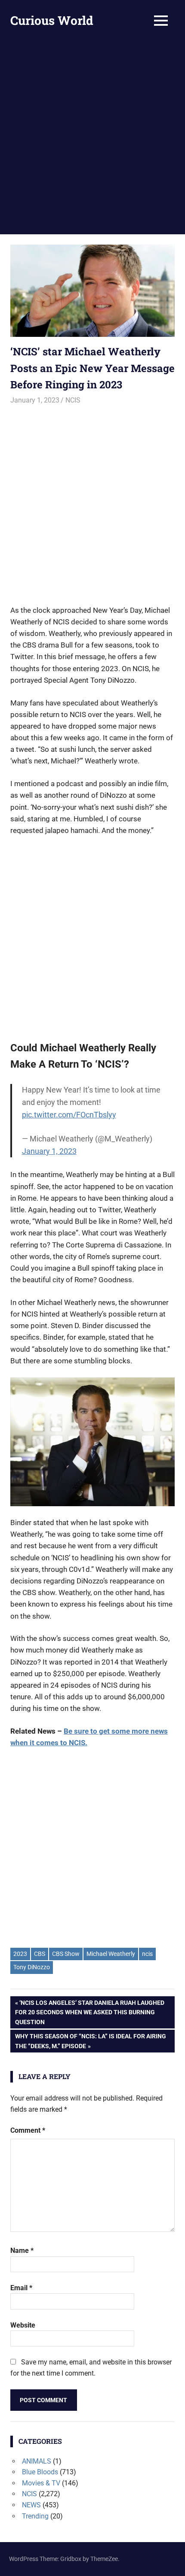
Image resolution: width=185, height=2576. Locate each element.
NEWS (31, 2505)
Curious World (52, 20)
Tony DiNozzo (32, 1967)
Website (23, 2325)
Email (21, 2288)
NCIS (73, 400)
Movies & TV (41, 2483)
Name (22, 2251)
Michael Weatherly (111, 1954)
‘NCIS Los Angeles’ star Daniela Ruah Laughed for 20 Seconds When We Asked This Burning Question (90, 2012)
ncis (147, 1954)
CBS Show (66, 1954)
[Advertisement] (92, 138)
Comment (28, 2130)
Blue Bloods (40, 2472)
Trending (35, 2516)
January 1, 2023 (49, 1151)
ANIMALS (37, 2461)
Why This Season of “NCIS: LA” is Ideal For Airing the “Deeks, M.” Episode (90, 2041)
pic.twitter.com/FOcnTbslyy (69, 1115)
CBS (40, 1954)
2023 (20, 1954)
